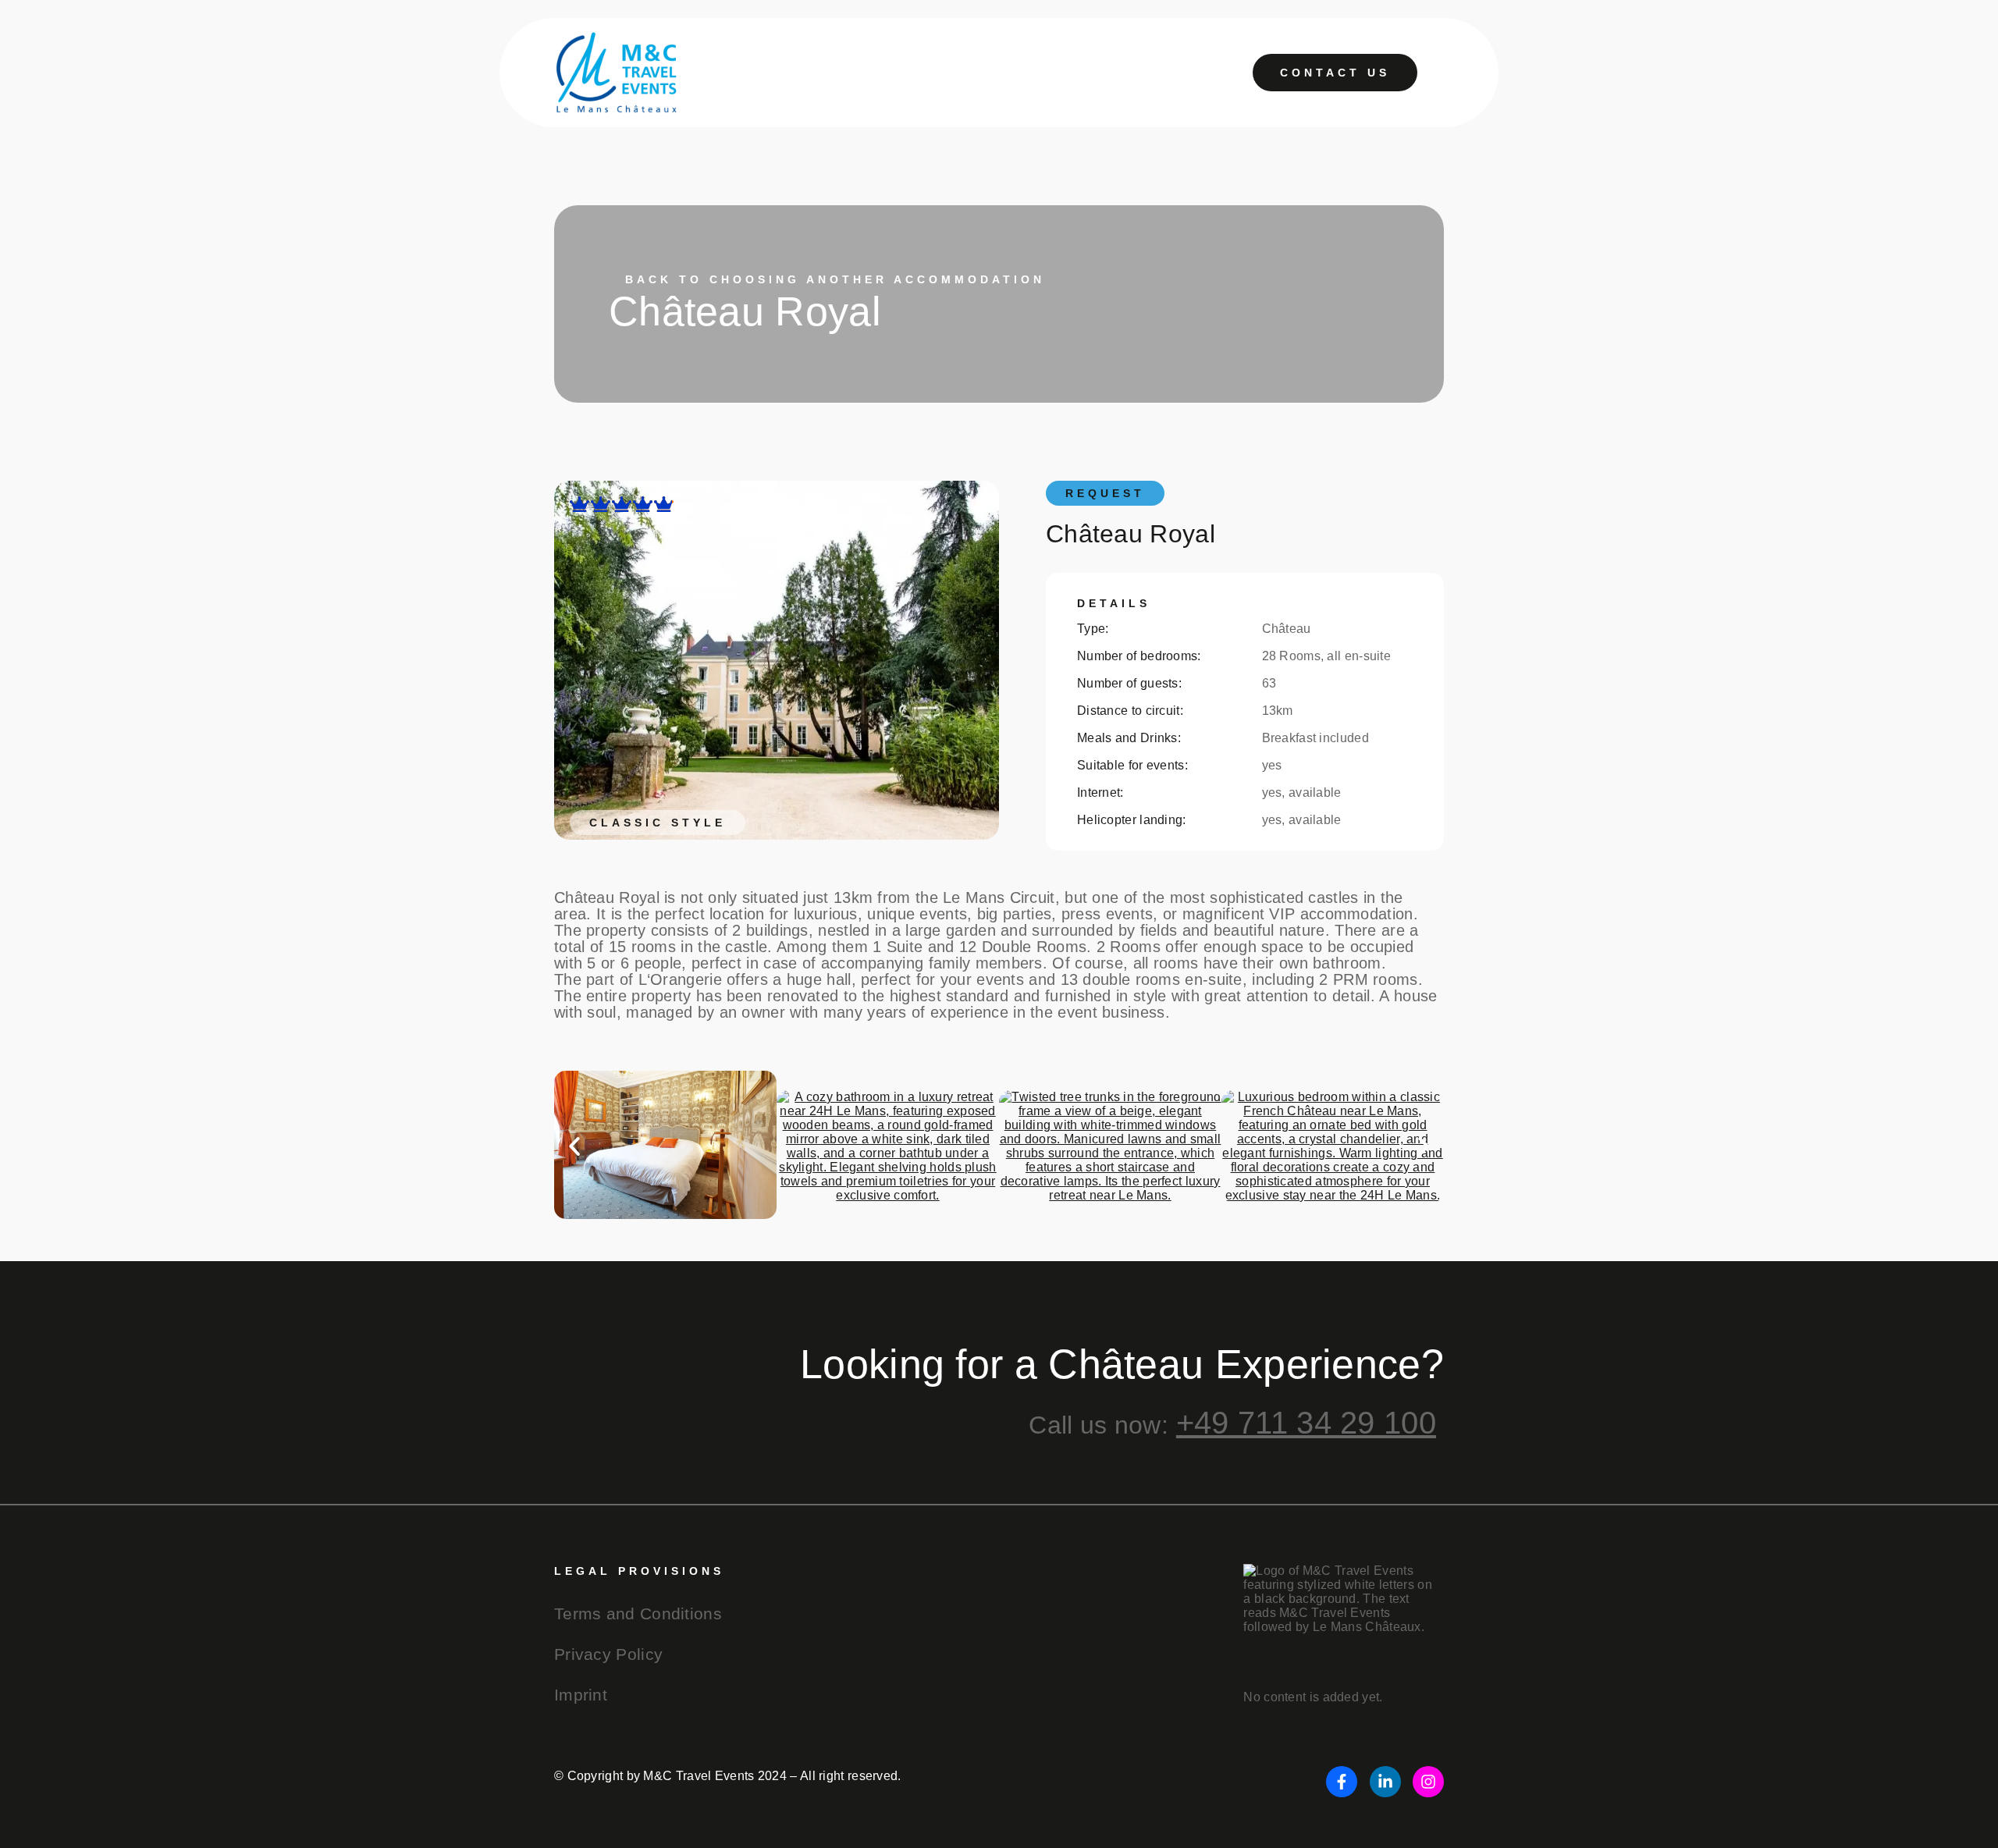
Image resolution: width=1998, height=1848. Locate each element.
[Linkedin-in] (1385, 1782)
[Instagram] (1428, 1782)
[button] (574, 1146)
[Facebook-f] (1342, 1782)
